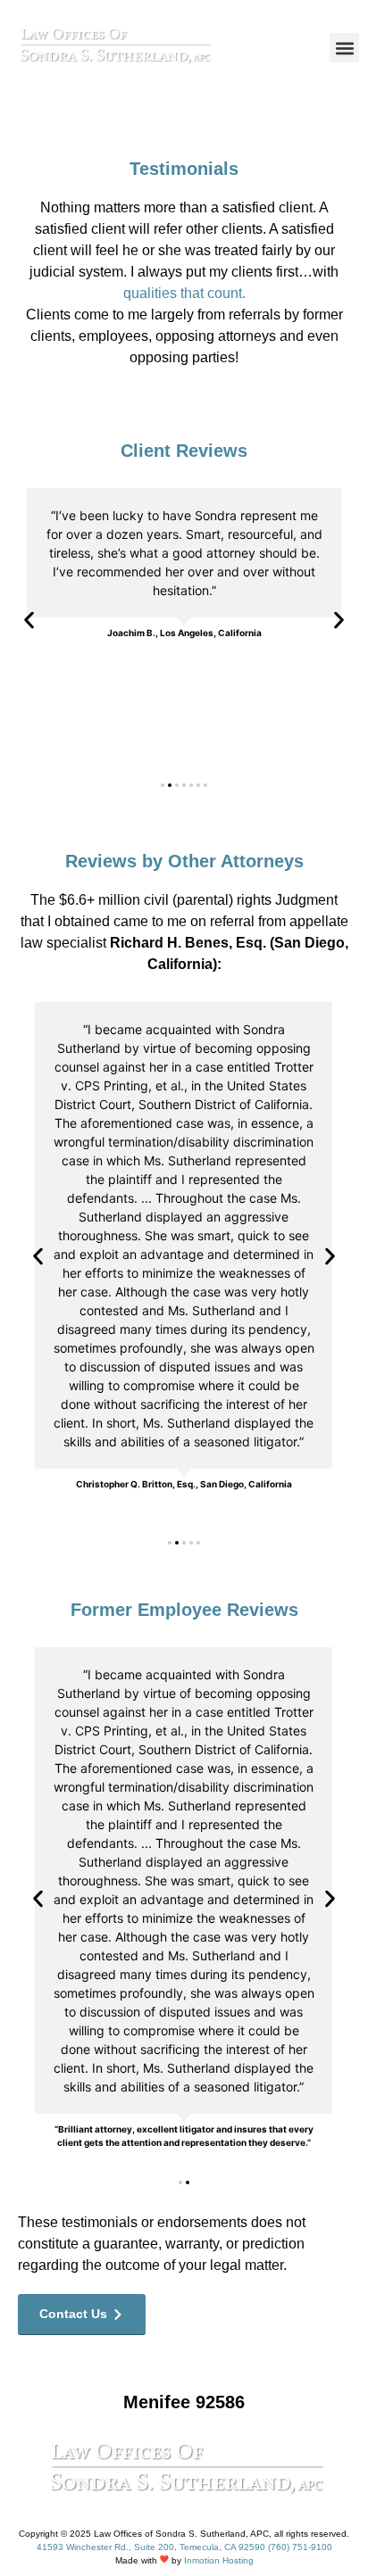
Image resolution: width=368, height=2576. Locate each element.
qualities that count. (184, 293)
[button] (344, 48)
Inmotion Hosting (219, 2560)
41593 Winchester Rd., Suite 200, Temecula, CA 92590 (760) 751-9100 (184, 2547)
